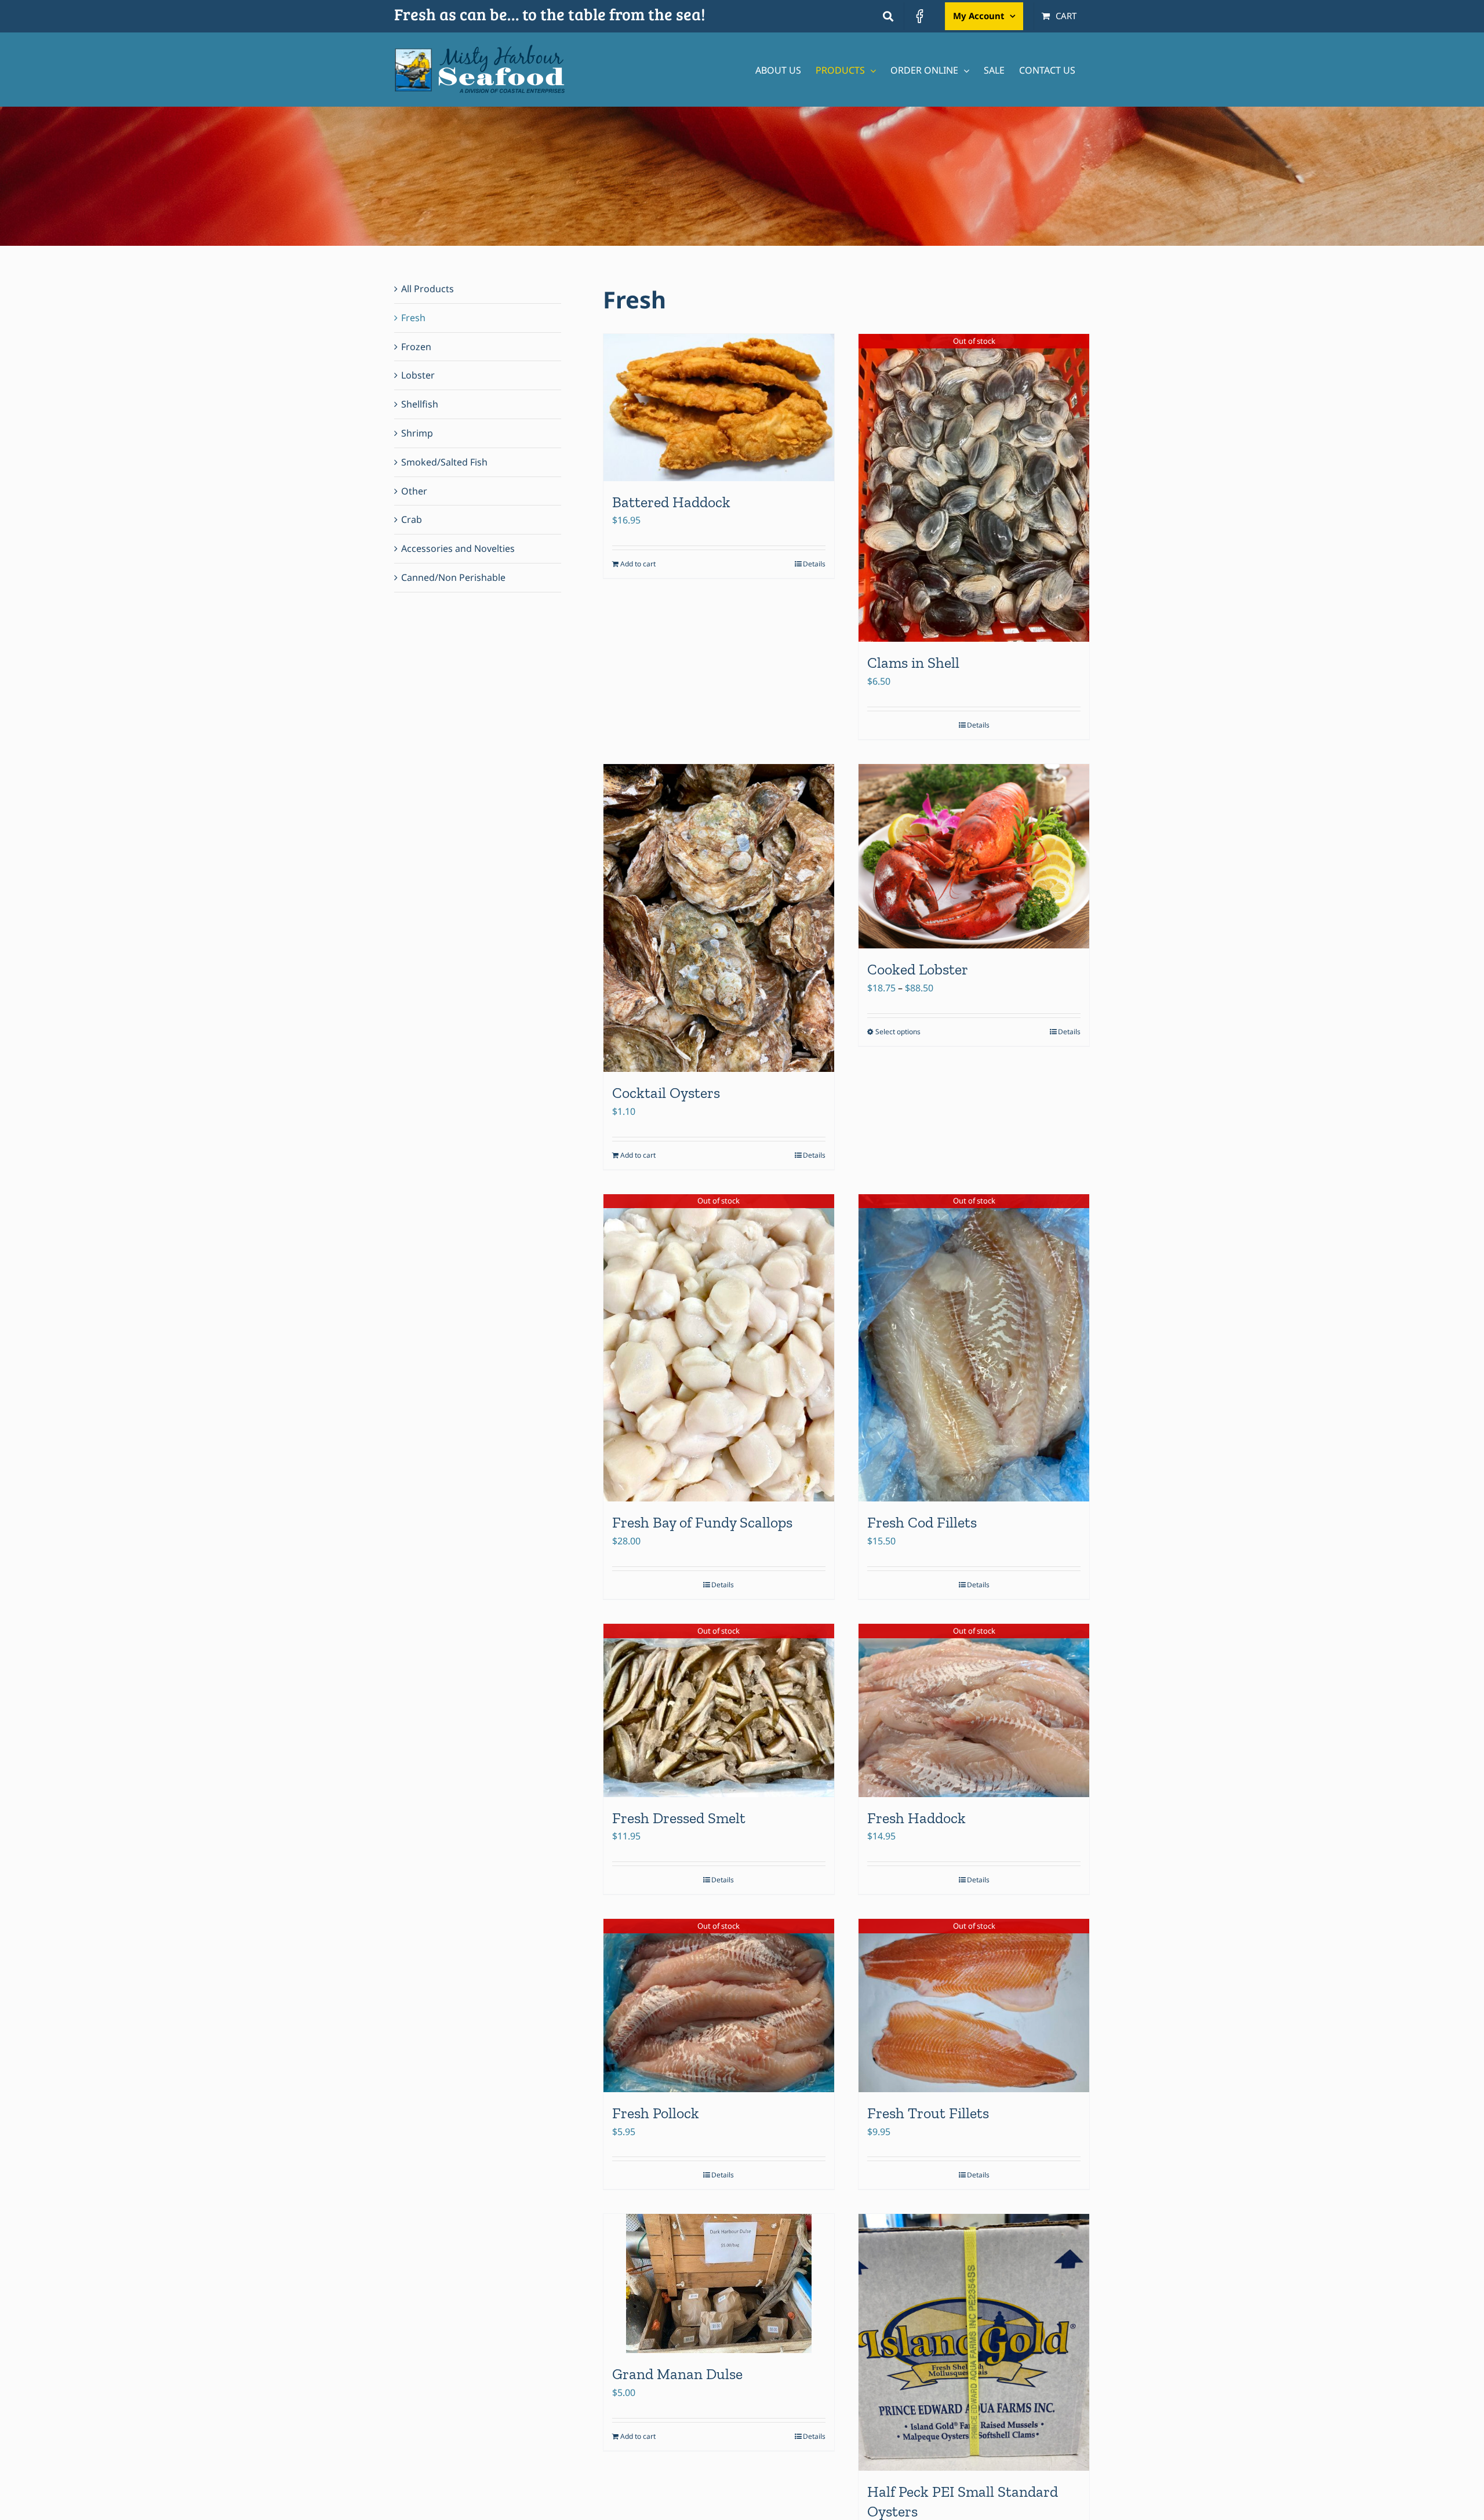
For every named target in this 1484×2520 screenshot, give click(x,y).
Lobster (418, 375)
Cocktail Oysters (666, 1093)
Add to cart (638, 564)
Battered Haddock (671, 502)
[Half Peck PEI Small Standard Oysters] (974, 2342)
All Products (428, 289)
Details (814, 564)
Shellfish (420, 404)
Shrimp (417, 433)
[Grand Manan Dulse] (719, 2283)
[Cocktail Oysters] (719, 918)
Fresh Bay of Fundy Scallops (702, 1522)
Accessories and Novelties (458, 548)
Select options (898, 1032)
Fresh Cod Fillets (922, 1522)
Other (414, 491)
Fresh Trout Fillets (928, 2113)
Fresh (413, 318)
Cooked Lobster (918, 969)
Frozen (416, 347)
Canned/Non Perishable (453, 577)
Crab (412, 519)
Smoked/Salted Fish (444, 462)
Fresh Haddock (916, 1818)
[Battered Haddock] (719, 407)
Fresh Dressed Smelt (679, 1818)
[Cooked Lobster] (974, 856)
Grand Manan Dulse (677, 2374)
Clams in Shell (913, 663)
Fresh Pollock (656, 2113)
